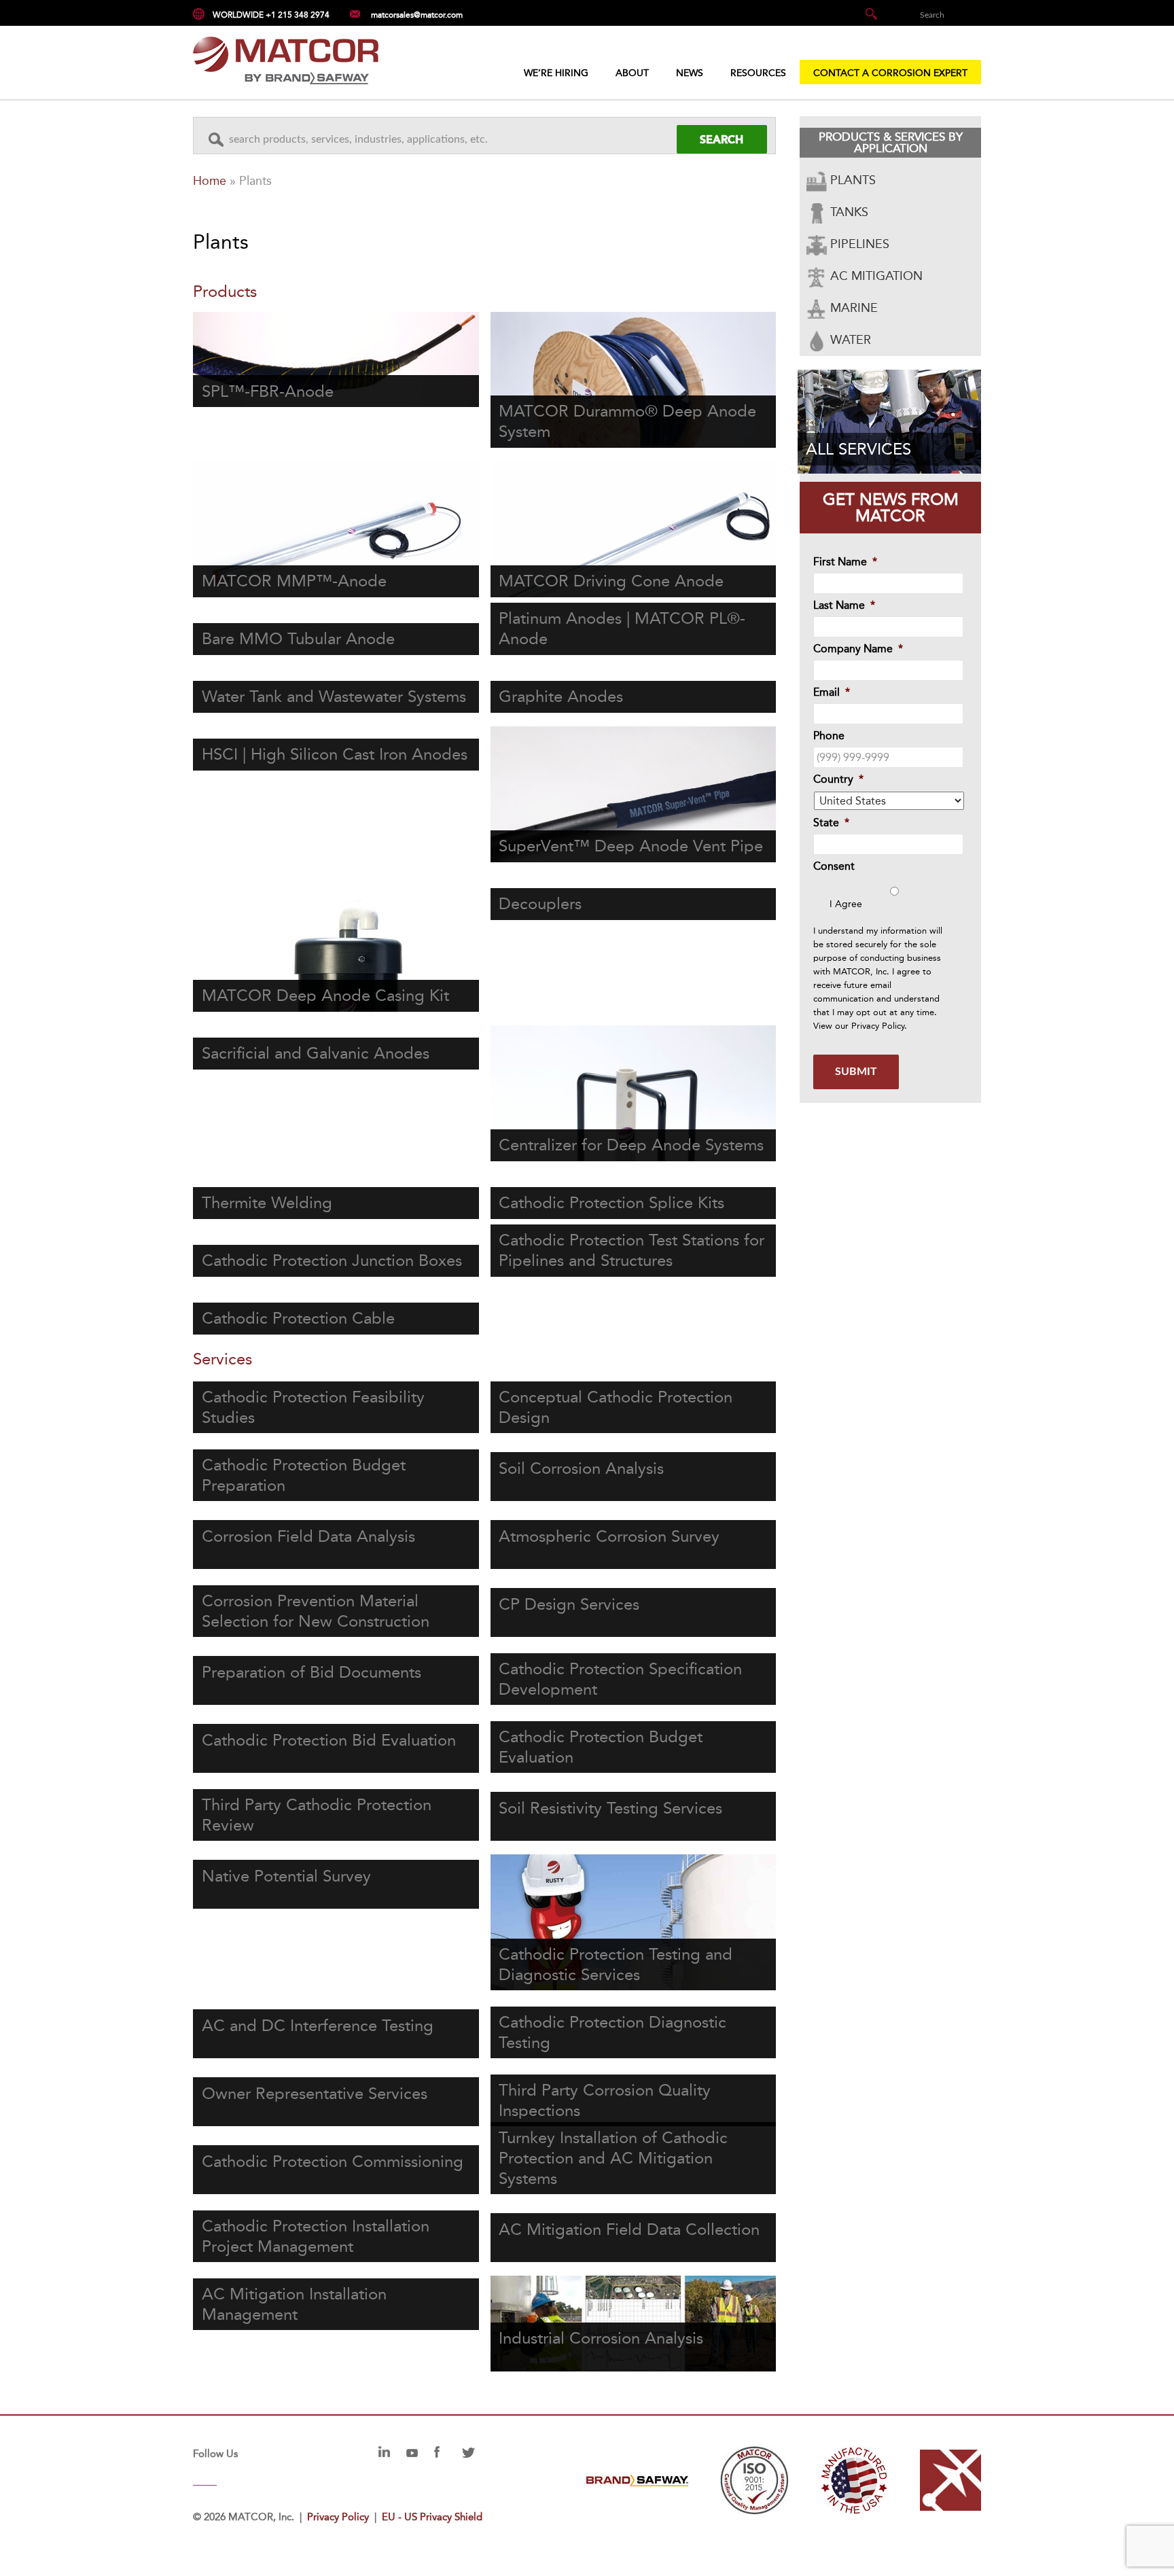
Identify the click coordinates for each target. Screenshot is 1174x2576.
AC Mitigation (875, 276)
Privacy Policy (878, 1026)
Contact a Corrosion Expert (890, 73)
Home (210, 181)
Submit (856, 1072)
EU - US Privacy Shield (432, 2517)
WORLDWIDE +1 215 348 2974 (271, 15)
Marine (852, 308)
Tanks (848, 212)
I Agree (846, 904)
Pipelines (858, 244)
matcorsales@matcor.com (417, 15)
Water (849, 340)
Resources (758, 73)
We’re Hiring (556, 73)
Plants (851, 180)
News (690, 73)
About (632, 73)
